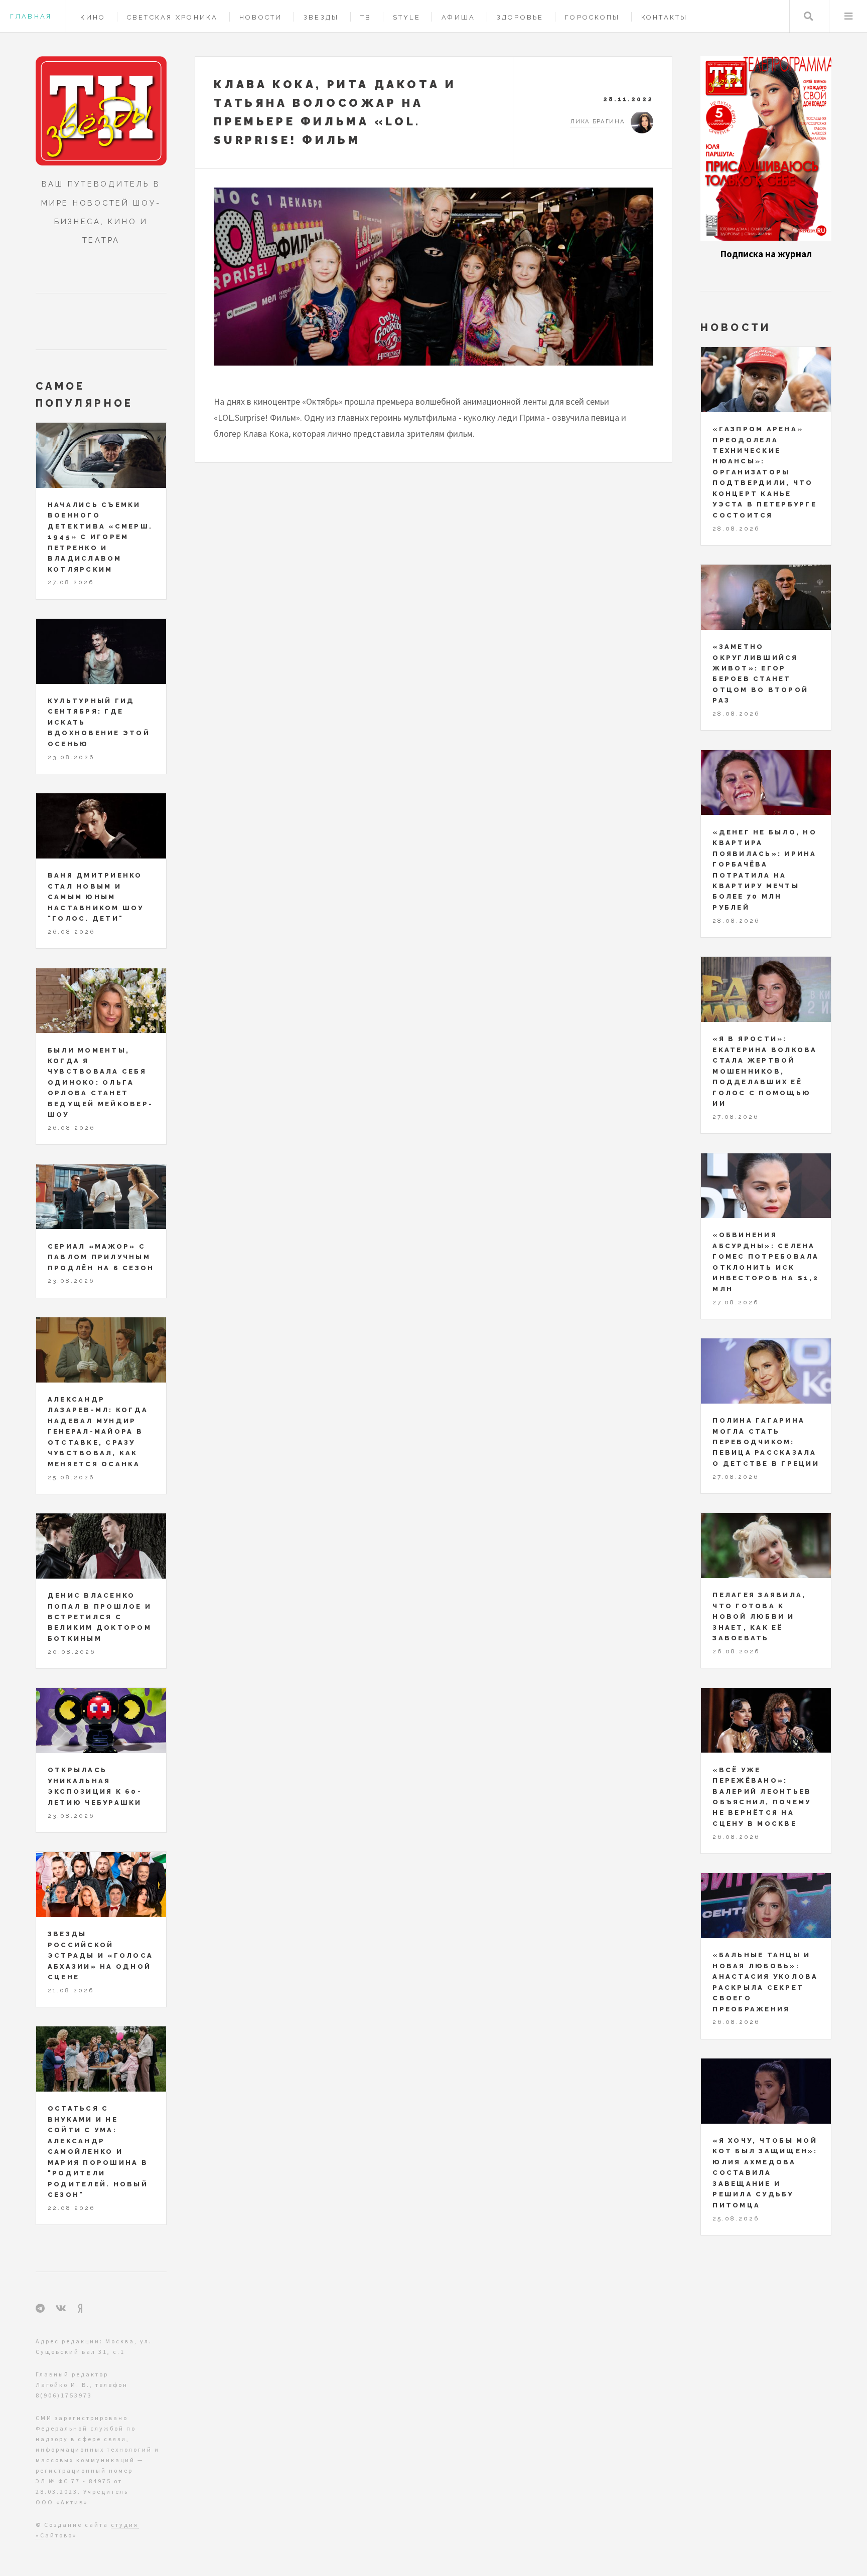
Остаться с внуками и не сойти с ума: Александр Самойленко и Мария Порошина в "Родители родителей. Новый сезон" (98, 2152)
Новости (261, 17)
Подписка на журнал (766, 254)
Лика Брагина (598, 121)
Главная (31, 16)
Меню (848, 16)
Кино (93, 17)
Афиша (458, 17)
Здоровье (520, 17)
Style (407, 17)
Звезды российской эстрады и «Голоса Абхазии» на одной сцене (100, 1955)
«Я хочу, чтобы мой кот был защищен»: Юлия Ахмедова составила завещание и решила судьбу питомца (765, 2173)
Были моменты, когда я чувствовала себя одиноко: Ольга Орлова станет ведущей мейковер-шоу (100, 1083)
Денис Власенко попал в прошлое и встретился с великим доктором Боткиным (100, 1617)
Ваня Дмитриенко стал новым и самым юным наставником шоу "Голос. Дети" (96, 897)
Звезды (321, 17)
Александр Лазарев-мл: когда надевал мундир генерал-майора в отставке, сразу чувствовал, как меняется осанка (98, 1432)
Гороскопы (592, 17)
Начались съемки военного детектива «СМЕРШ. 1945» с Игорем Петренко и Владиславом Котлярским (100, 537)
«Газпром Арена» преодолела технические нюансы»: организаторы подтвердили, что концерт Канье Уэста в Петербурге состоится (765, 472)
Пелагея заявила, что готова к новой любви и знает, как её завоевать (759, 1616)
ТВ (366, 17)
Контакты (665, 17)
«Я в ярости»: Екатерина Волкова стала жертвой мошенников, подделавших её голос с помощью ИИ (765, 1071)
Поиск (809, 16)
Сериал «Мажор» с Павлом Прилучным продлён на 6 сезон (101, 1257)
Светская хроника (173, 17)
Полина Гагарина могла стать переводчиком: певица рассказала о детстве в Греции (766, 1442)
